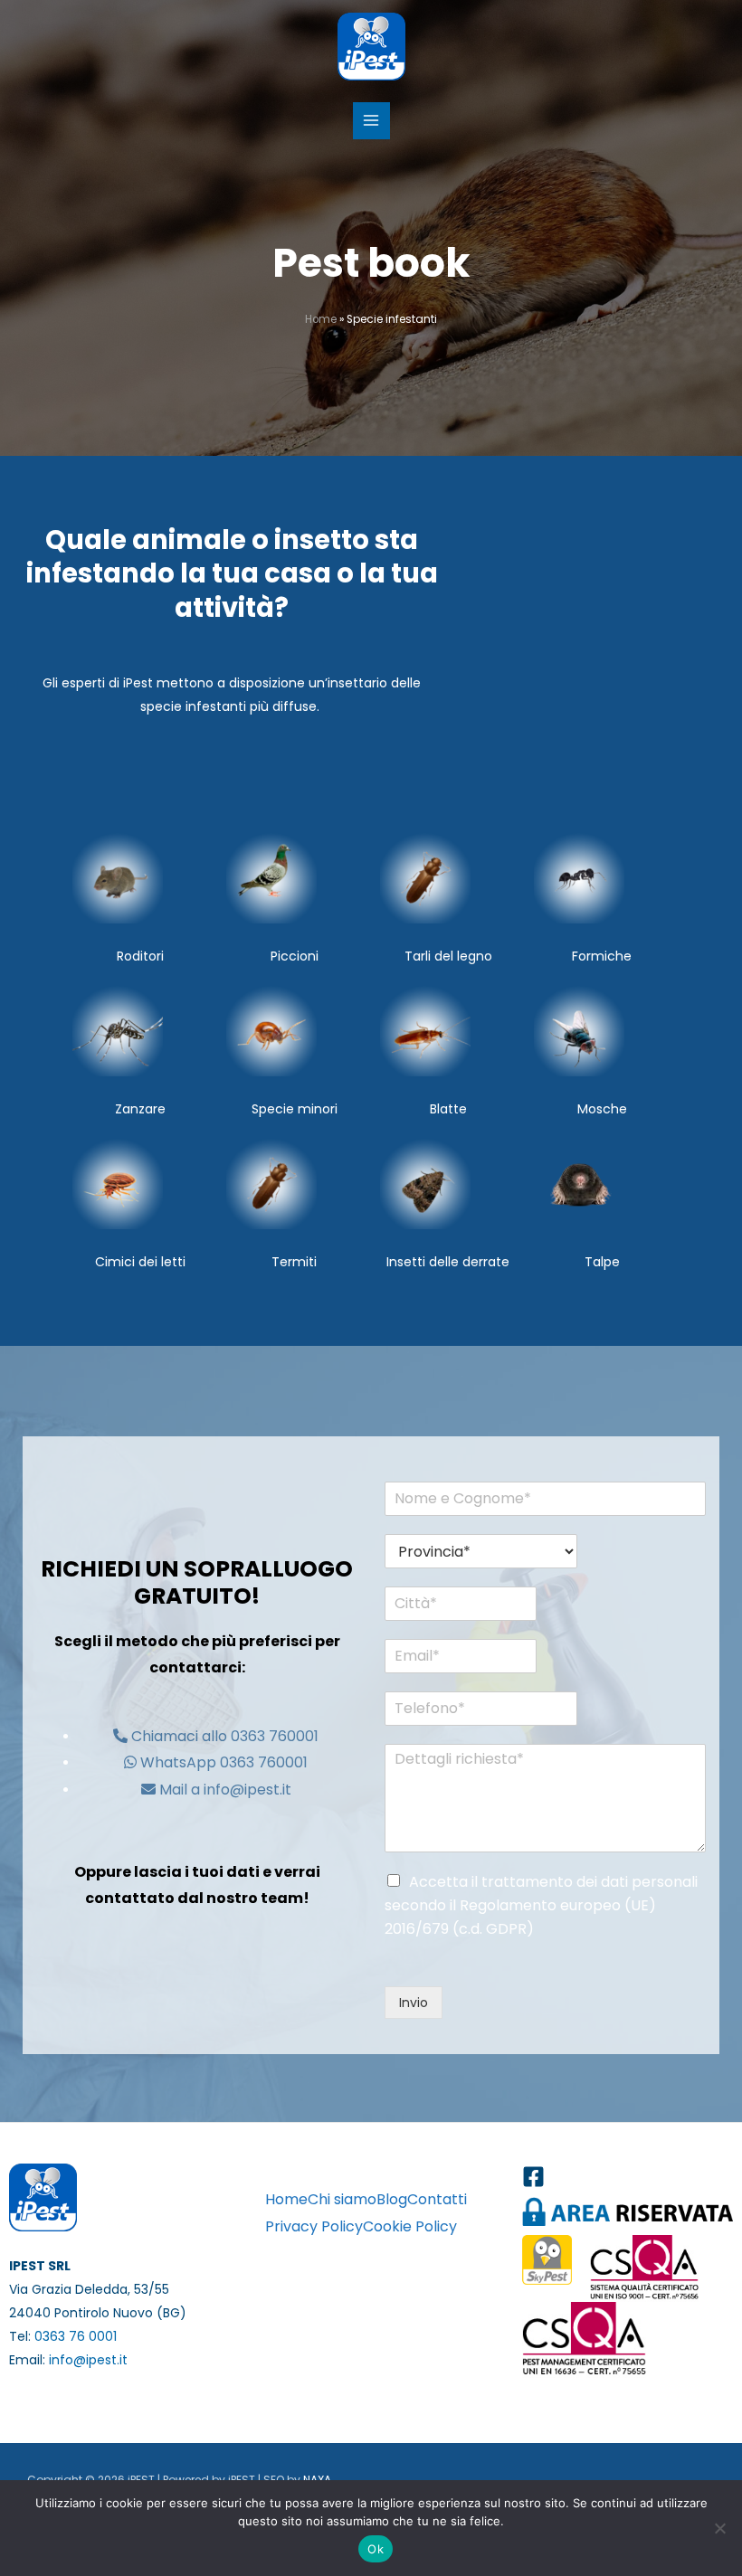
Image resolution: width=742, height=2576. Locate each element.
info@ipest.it (88, 2360)
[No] (719, 2528)
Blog (392, 2199)
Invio (414, 2003)
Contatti (437, 2199)
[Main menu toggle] (371, 121)
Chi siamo (342, 2199)
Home (321, 319)
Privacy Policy (314, 2226)
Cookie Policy (410, 2226)
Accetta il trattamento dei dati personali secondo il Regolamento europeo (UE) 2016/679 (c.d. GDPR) (541, 1905)
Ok (376, 2549)
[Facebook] (533, 2177)
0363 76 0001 (76, 2336)
